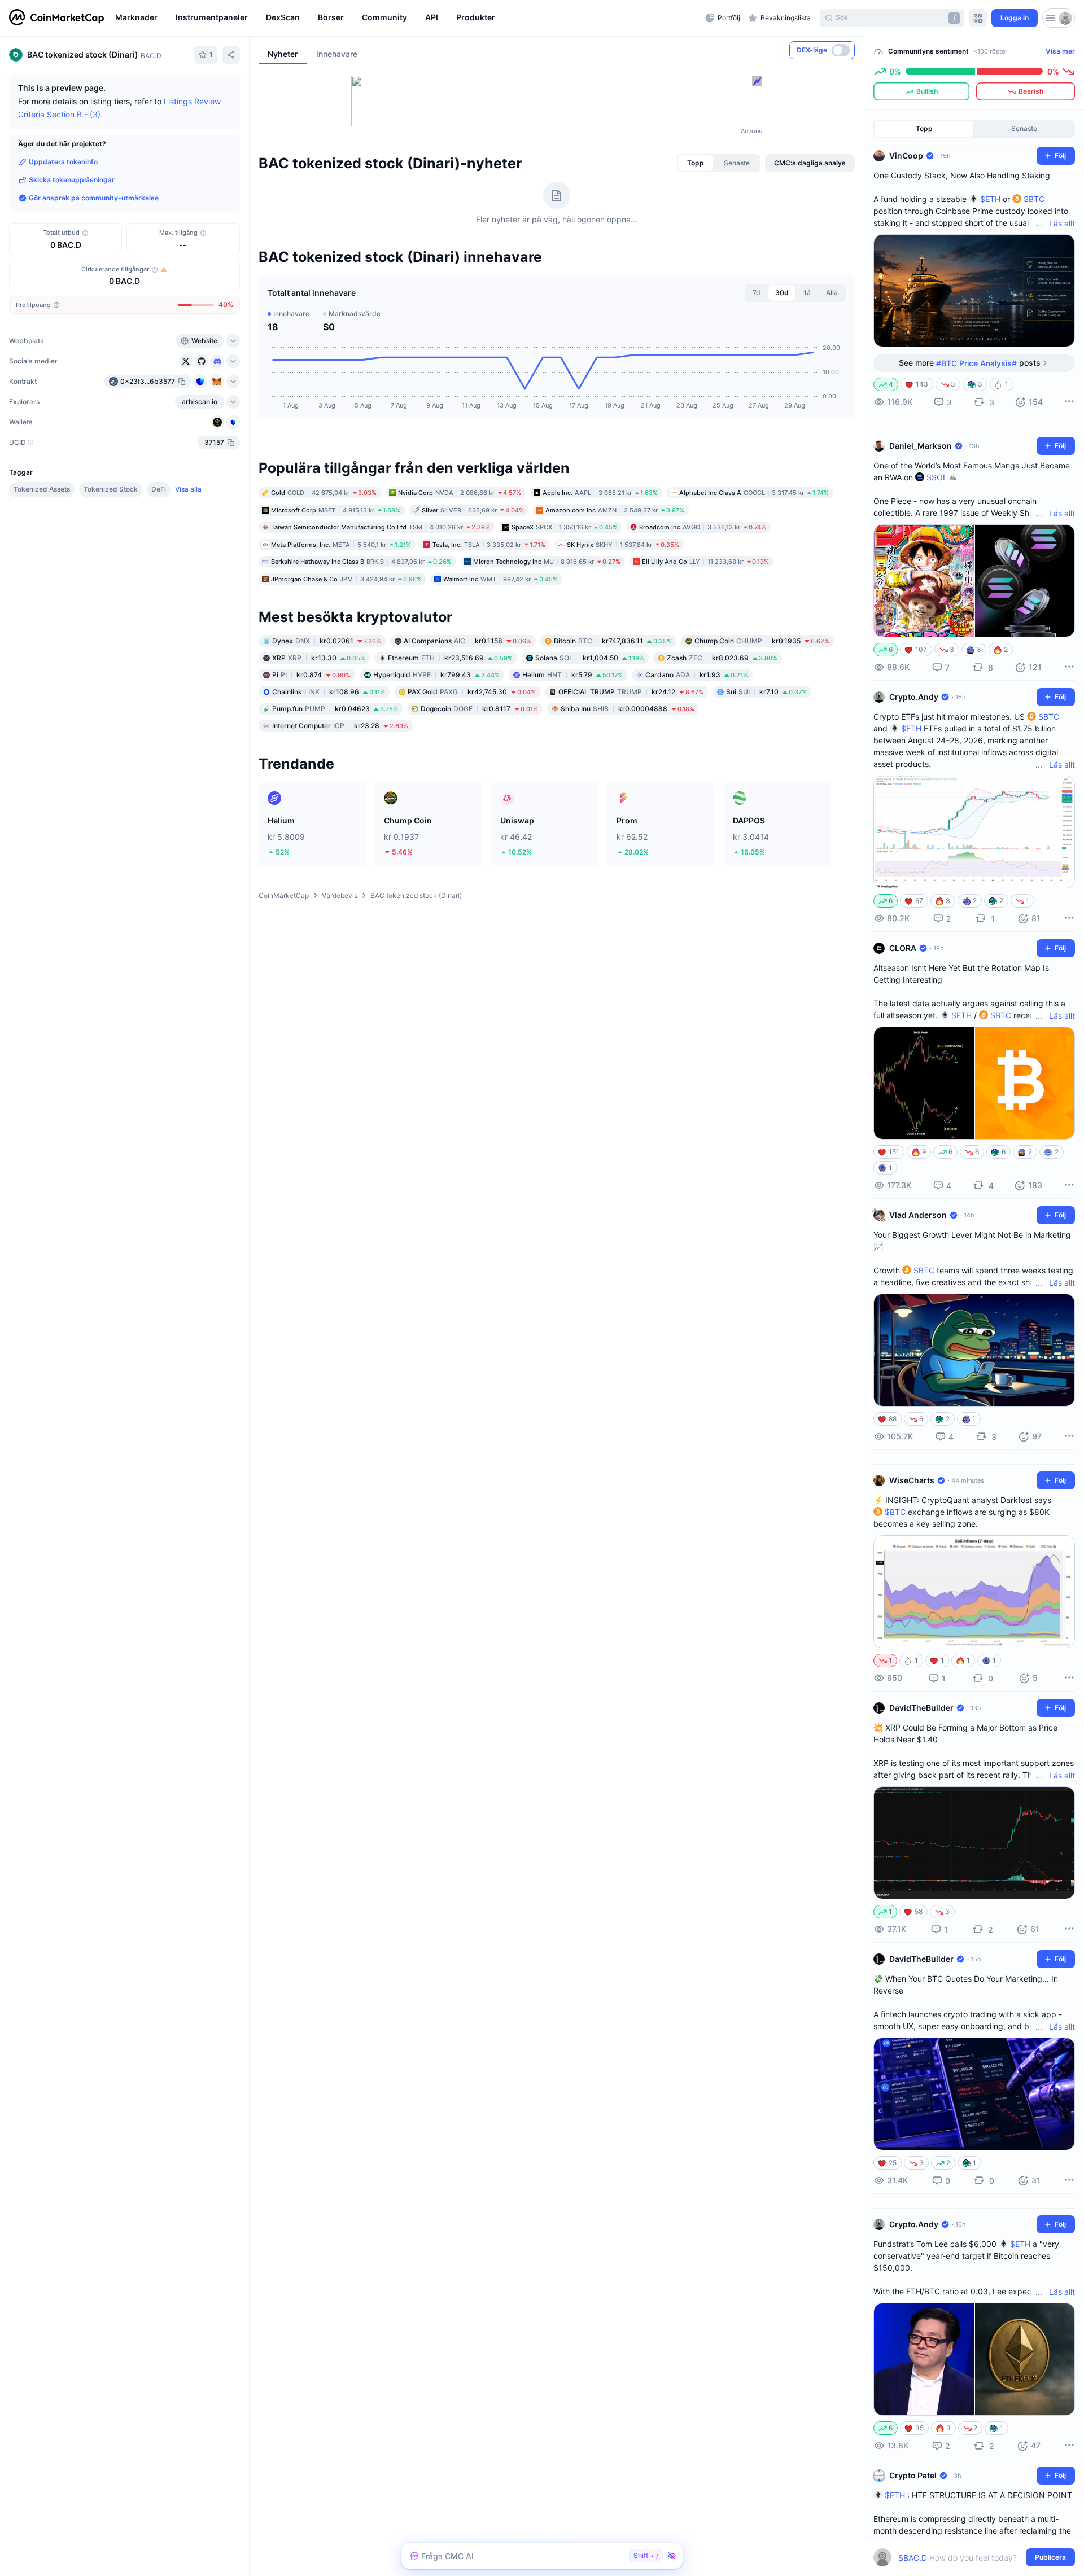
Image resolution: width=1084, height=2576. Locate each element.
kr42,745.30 (472, 692)
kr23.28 (340, 726)
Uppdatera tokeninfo (63, 162)
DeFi (159, 489)
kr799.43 (436, 675)
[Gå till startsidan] (56, 18)
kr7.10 (766, 692)
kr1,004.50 (590, 658)
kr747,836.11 (613, 641)
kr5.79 (572, 675)
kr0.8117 (479, 709)
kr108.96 (329, 692)
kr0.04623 (335, 709)
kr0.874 (311, 675)
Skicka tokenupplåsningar (72, 180)
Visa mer (1060, 51)
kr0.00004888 (628, 709)
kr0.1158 (467, 641)
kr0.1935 (762, 641)
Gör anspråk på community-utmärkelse (94, 198)
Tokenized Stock (111, 489)
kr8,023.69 (722, 658)
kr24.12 (631, 692)
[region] (407, 18)
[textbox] (966, 2558)
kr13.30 (319, 658)
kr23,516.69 (450, 658)
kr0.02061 (327, 641)
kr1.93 (697, 675)
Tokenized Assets (42, 489)
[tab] (696, 163)
